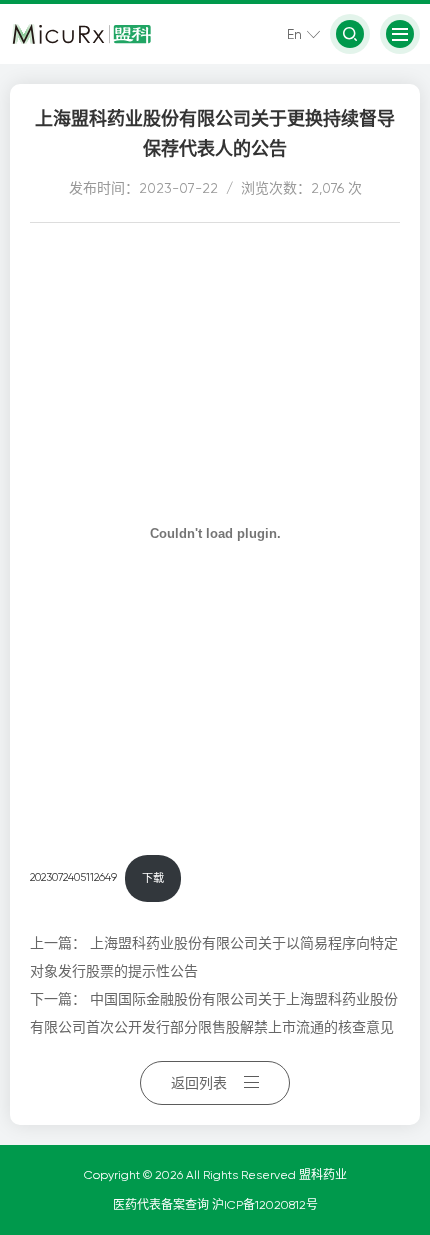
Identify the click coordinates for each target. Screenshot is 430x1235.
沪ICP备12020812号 (265, 1205)
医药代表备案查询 (162, 1205)
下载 (153, 878)
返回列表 (199, 1083)
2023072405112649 (73, 878)
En (294, 34)
